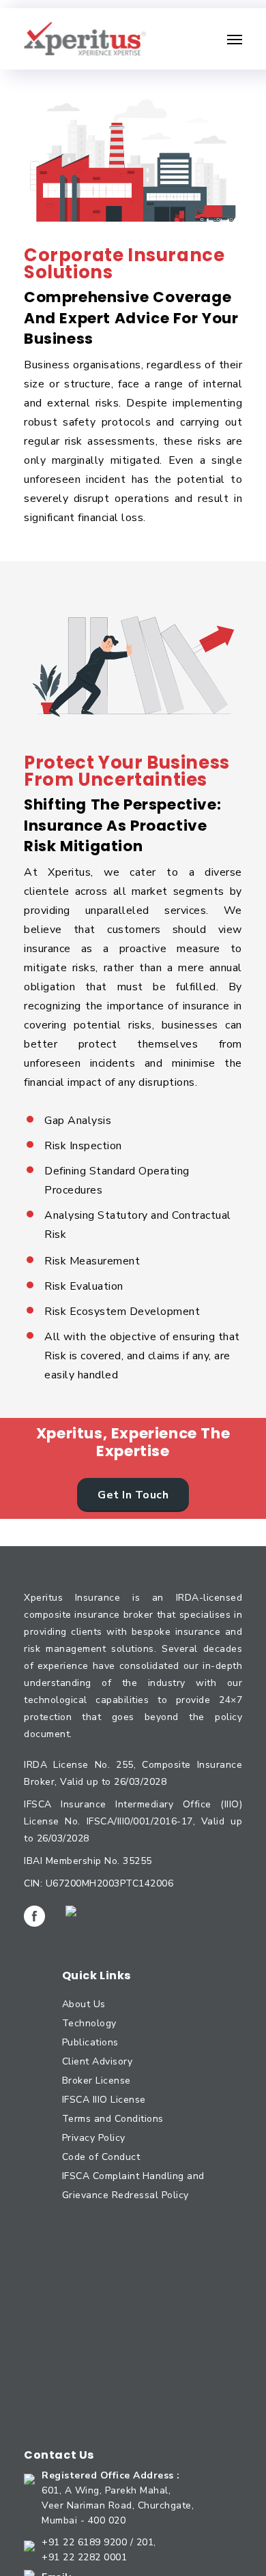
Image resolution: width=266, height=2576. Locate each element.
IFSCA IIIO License (104, 2100)
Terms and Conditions (113, 2119)
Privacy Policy (94, 2138)
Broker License (97, 2081)
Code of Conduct (101, 2157)
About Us (84, 2004)
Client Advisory (98, 2061)
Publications (90, 2042)
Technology (89, 2023)
